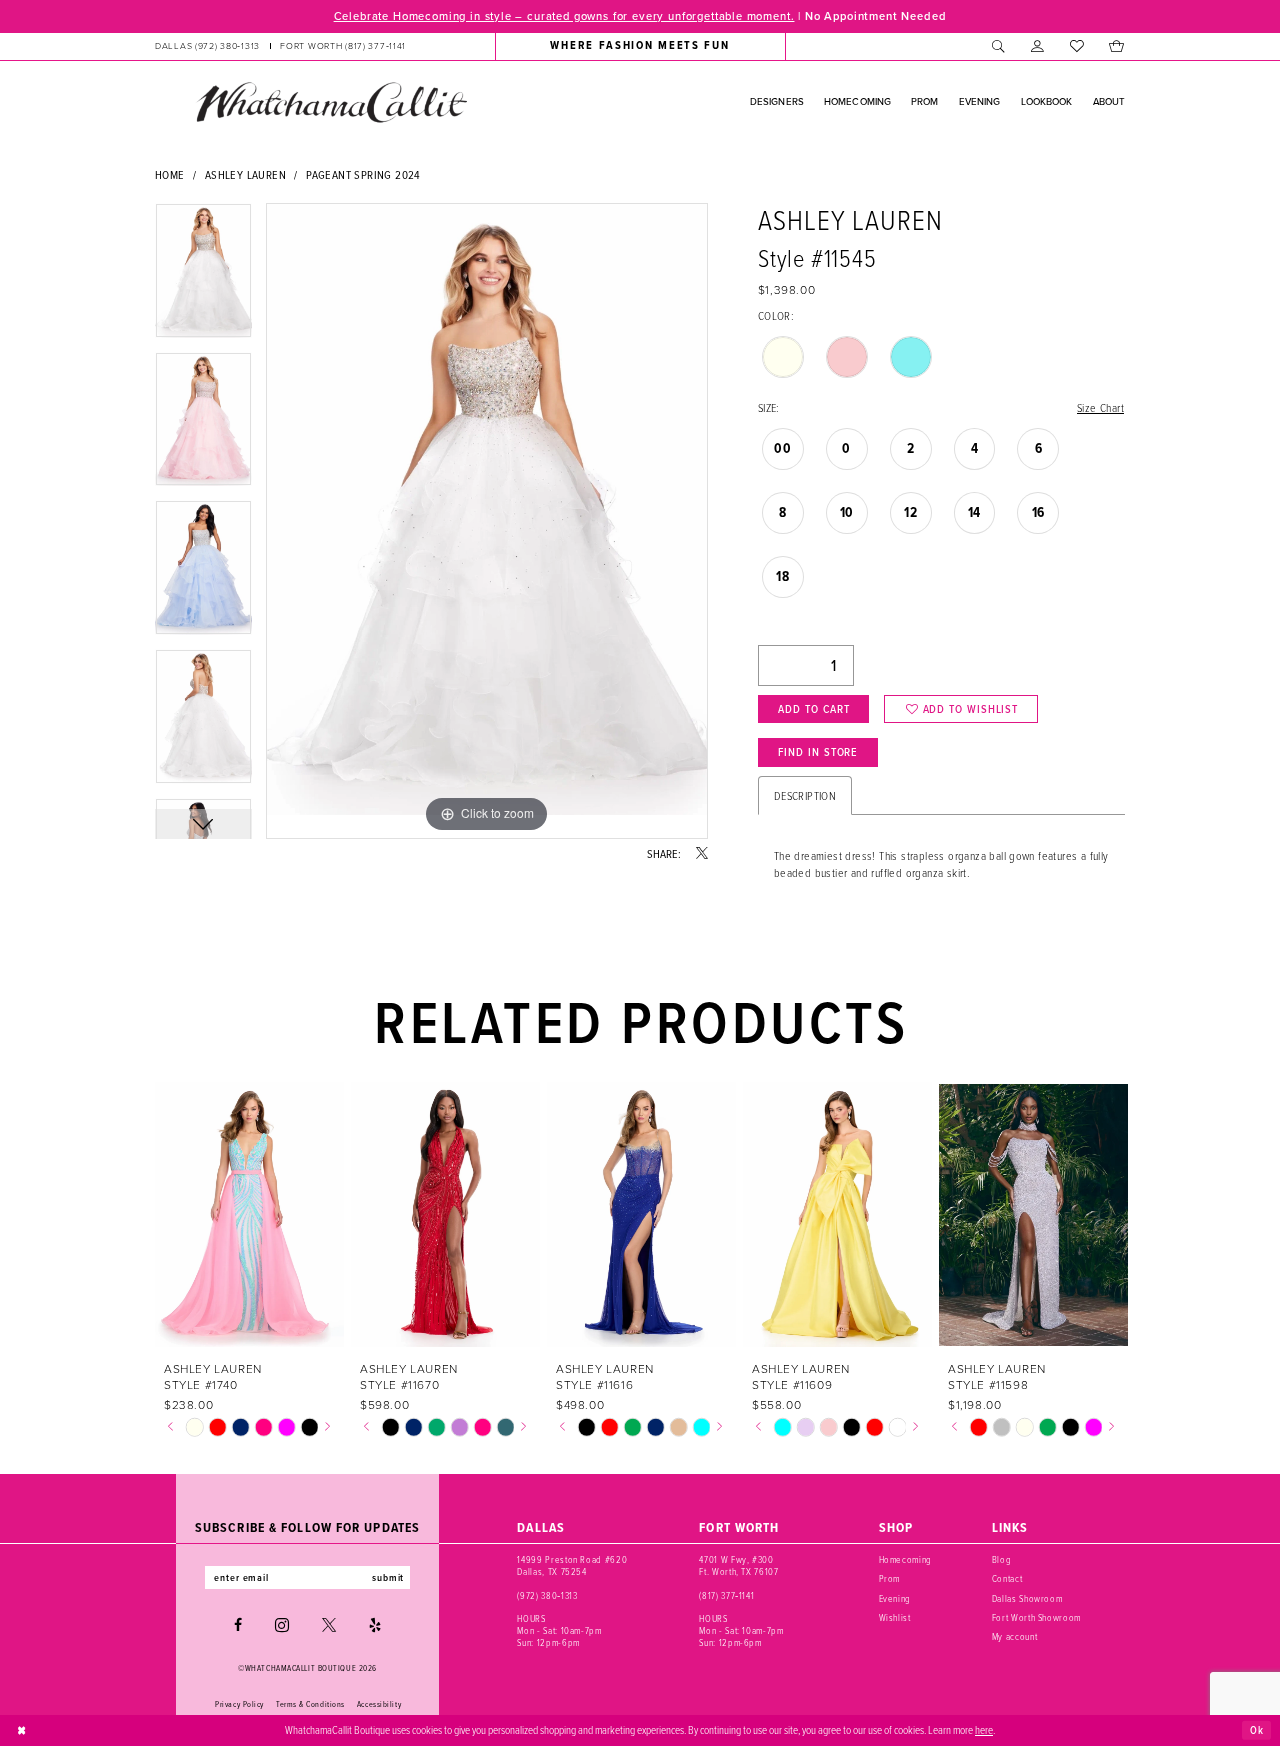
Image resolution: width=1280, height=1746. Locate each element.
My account (1015, 1636)
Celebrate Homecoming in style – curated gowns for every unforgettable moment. (564, 16)
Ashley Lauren (245, 174)
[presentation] (249, 1214)
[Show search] (998, 46)
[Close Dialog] (22, 1730)
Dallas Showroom (1027, 1598)
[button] (1037, 46)
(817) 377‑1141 (726, 1595)
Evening (895, 1598)
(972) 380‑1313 (547, 1595)
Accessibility (379, 1704)
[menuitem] (280, 46)
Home (170, 174)
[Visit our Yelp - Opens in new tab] (375, 1625)
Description (805, 795)
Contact (1007, 1578)
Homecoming (906, 1559)
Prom (890, 1578)
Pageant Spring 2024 (363, 174)
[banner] (331, 102)
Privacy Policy (239, 1704)
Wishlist (895, 1617)
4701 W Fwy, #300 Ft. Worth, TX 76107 (738, 1565)
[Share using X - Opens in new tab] (702, 854)
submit (388, 1577)
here (984, 1729)
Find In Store (818, 752)
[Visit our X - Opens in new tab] (329, 1625)
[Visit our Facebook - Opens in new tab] (238, 1625)
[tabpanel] (203, 277)
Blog (1002, 1559)
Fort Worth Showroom (1036, 1617)
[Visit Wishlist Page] (1076, 46)
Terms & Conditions (310, 1704)
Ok (1257, 1730)
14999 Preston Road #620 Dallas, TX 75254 (572, 1565)
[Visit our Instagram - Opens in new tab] (282, 1625)
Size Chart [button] (1100, 407)
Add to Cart (813, 709)
